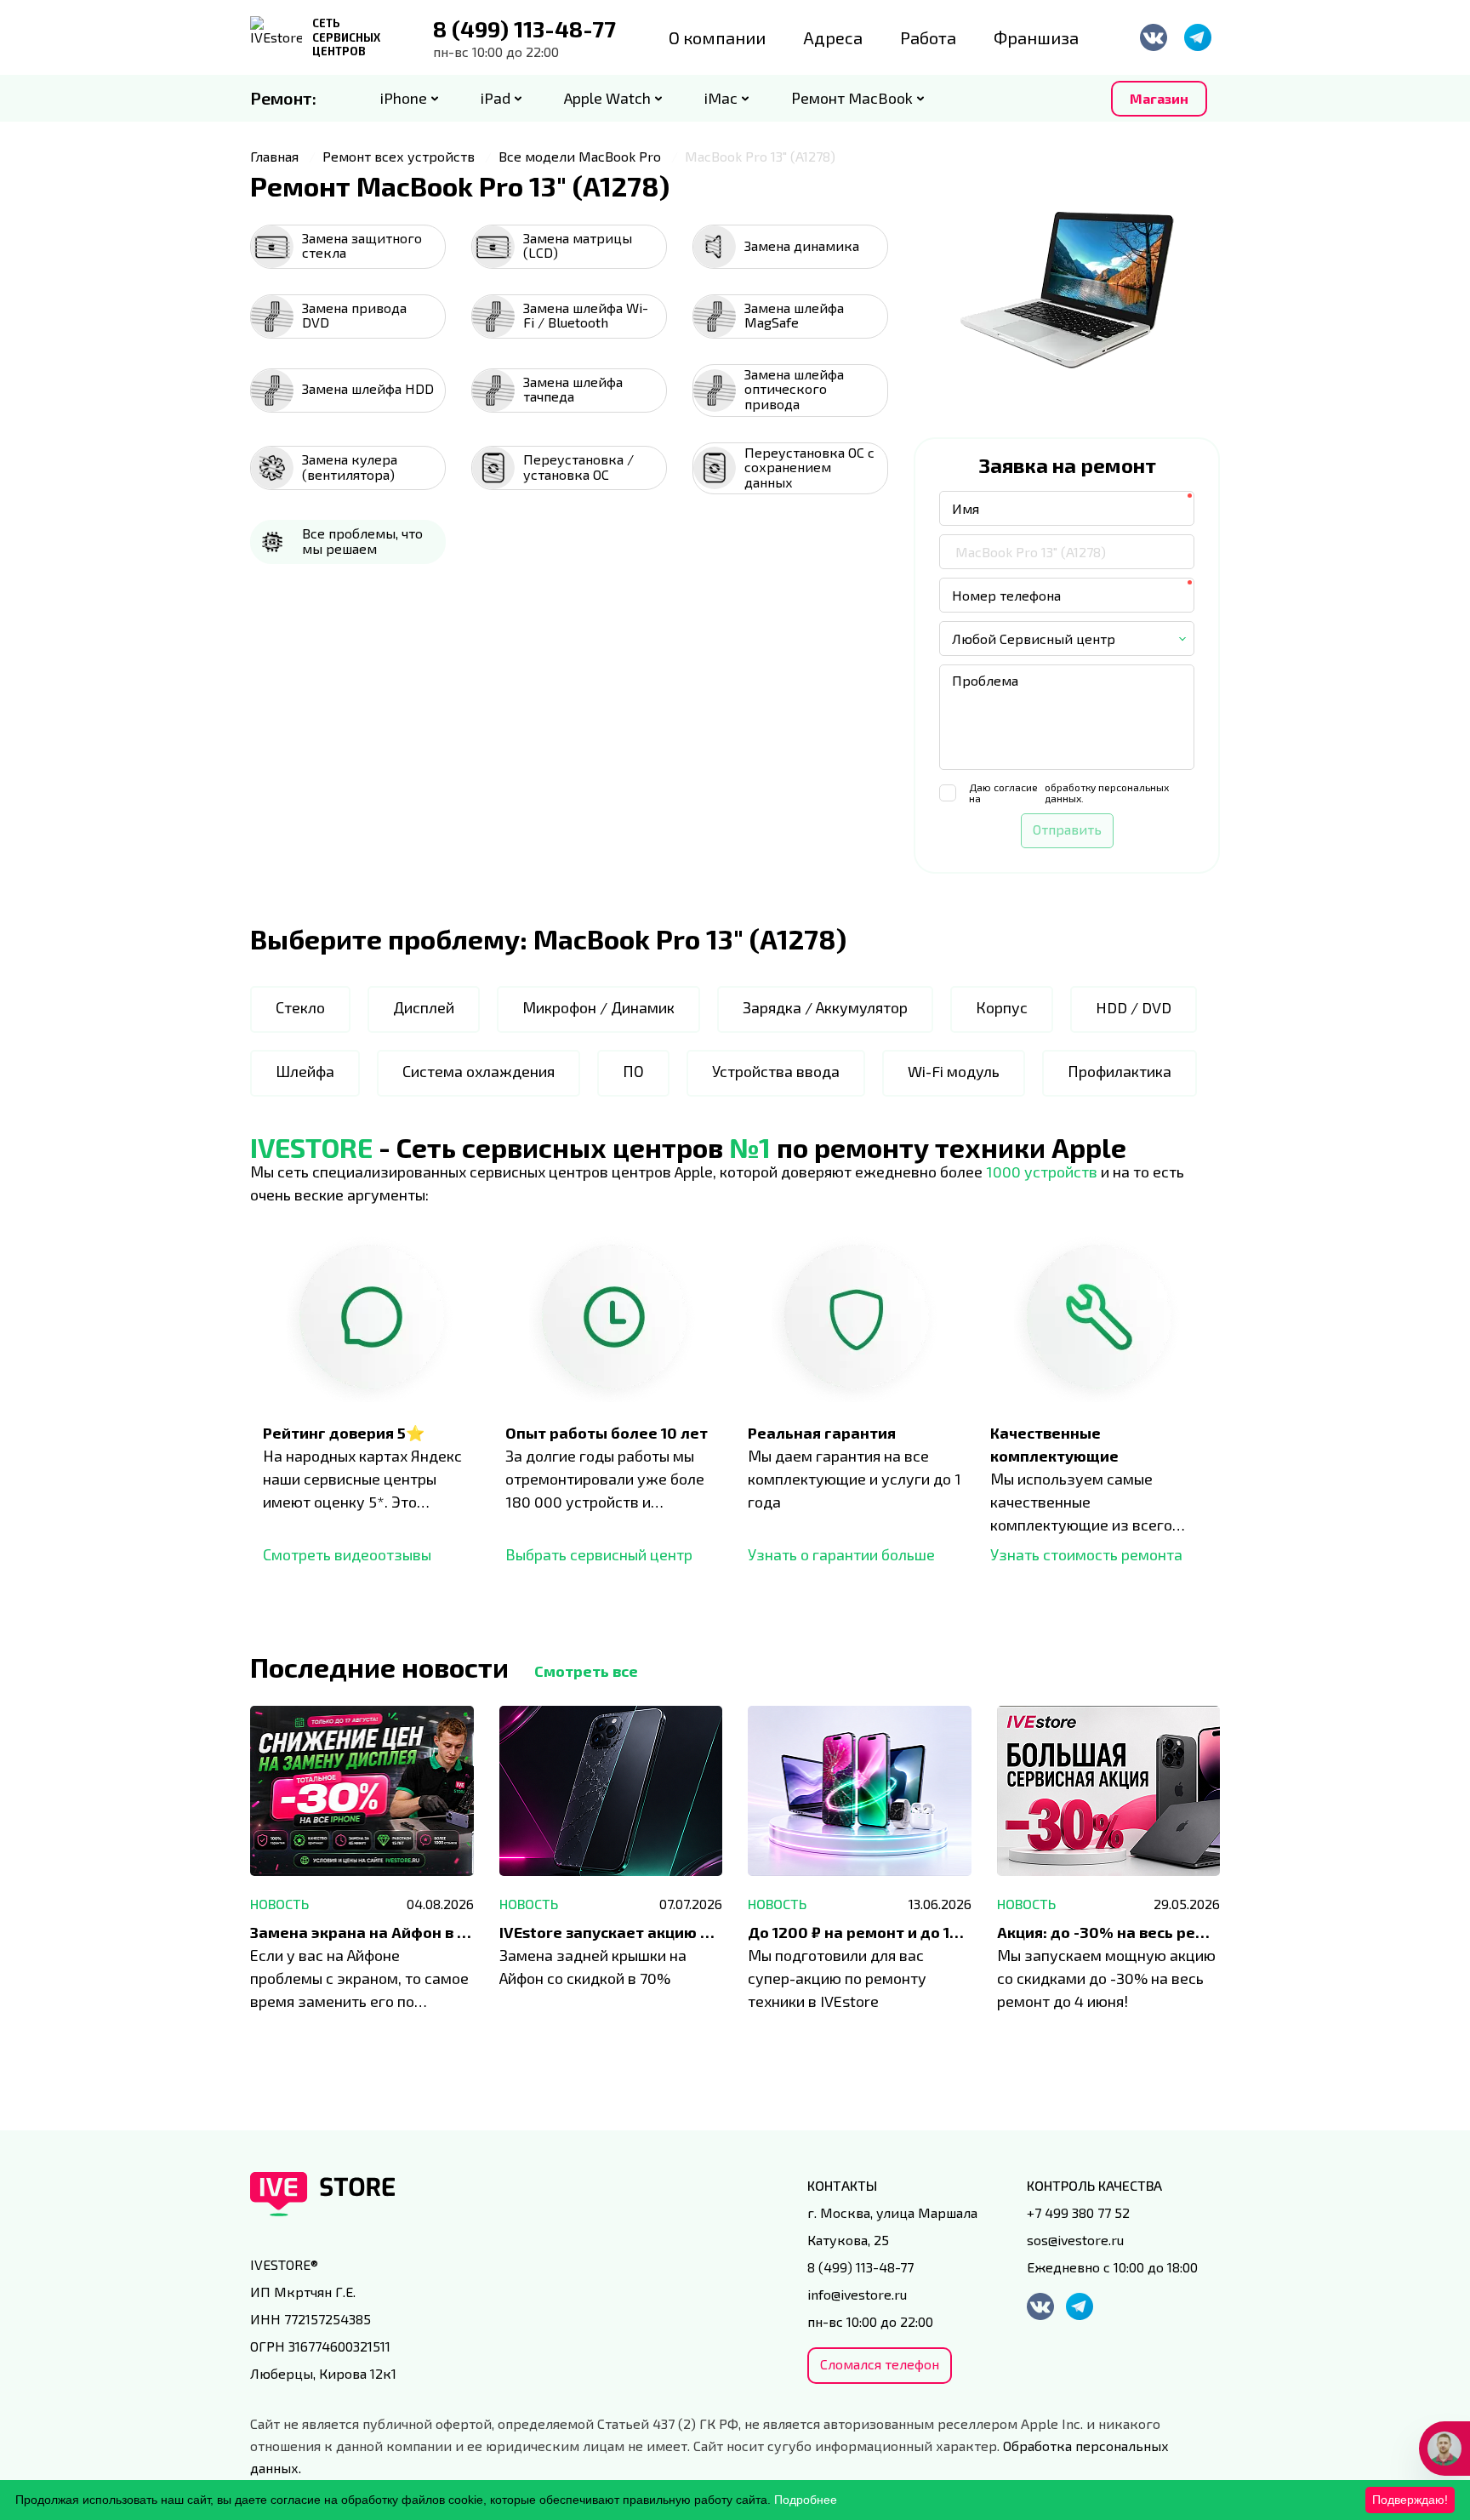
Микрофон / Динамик (598, 1007)
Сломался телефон (880, 2364)
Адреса (833, 37)
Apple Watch (607, 98)
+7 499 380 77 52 (1078, 2212)
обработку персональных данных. (1107, 793)
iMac (721, 98)
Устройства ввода (776, 1071)
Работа (928, 37)
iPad (496, 98)
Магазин (1159, 98)
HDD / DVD (1134, 1007)
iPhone (404, 98)
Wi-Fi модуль (954, 1071)
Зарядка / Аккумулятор (825, 1007)
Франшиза (1036, 37)
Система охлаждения (479, 1071)
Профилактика (1120, 1071)
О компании (717, 37)
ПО (633, 1071)
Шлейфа (305, 1071)
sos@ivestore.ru (1075, 2240)
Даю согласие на (1069, 793)
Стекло (300, 1007)
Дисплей (424, 1007)
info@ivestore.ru (857, 2294)
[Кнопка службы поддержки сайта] (1444, 2449)
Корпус (1002, 1007)
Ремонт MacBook (852, 98)
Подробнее (806, 2500)
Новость (279, 1904)
